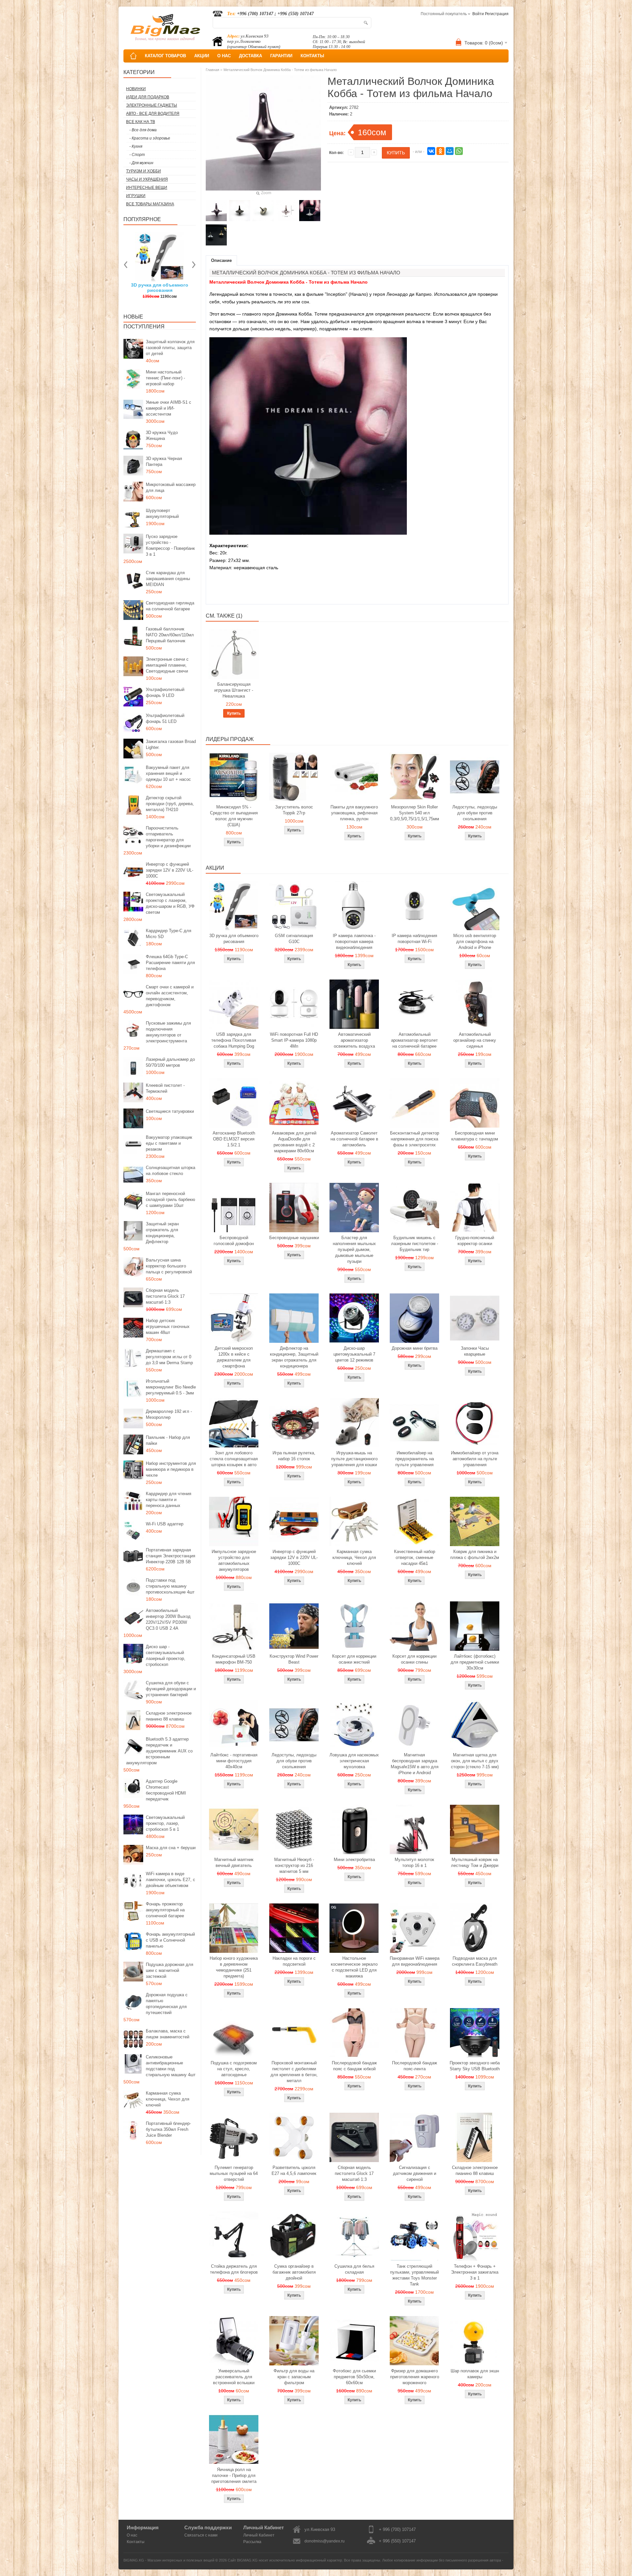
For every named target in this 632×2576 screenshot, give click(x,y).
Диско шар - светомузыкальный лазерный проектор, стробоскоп (166, 1656)
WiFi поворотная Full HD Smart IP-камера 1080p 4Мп (294, 1040)
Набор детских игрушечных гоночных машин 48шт (168, 1326)
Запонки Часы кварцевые (475, 1351)
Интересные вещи (147, 188)
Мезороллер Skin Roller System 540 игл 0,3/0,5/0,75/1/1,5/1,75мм (415, 813)
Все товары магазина (150, 204)
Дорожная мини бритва (415, 1348)
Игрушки (136, 196)
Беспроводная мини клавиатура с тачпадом (475, 1136)
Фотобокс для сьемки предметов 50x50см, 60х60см (354, 2377)
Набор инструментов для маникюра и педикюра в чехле (171, 1469)
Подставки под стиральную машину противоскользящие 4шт (170, 1586)
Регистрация (497, 14)
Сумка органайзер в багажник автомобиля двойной (294, 2272)
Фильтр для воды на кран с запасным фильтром (294, 2377)
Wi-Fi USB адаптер (165, 1524)
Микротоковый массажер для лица (171, 487)
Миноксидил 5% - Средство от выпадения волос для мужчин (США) (234, 816)
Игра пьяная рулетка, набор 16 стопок (294, 1456)
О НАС (224, 56)
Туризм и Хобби (144, 171)
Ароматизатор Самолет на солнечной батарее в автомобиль (354, 1139)
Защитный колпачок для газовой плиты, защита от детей (170, 348)
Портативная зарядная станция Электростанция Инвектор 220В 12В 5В (171, 1556)
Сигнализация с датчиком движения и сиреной (415, 2173)
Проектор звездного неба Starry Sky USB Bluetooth (475, 2066)
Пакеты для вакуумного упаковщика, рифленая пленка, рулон (354, 813)
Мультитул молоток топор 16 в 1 (414, 1862)
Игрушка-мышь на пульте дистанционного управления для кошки (354, 1459)
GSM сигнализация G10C (294, 939)
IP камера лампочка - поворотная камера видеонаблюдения (354, 942)
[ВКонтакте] (431, 151)
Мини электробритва (354, 1860)
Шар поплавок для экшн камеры (475, 2374)
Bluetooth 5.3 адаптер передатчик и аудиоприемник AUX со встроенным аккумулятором (159, 1751)
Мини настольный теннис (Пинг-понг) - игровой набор (165, 378)
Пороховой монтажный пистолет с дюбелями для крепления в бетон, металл (294, 2072)
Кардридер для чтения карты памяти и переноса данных (169, 1500)
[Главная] (133, 56)
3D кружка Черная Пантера (164, 461)
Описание (221, 260)
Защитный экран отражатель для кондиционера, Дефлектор (162, 1233)
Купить (234, 713)
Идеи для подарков (148, 97)
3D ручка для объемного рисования (234, 939)
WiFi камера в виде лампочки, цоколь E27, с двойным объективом (171, 1880)
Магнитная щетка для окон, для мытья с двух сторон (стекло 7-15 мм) (475, 1761)
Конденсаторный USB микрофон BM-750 (234, 1659)
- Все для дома (143, 130)
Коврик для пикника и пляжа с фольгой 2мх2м (475, 1555)
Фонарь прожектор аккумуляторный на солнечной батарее (165, 1910)
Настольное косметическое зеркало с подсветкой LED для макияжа (354, 1967)
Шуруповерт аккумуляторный (162, 513)
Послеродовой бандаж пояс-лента (415, 2066)
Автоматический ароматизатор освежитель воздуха (354, 1040)
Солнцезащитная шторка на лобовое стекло (171, 1171)
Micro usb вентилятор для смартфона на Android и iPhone (475, 942)
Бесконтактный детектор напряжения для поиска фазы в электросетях (415, 1139)
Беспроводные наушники (294, 1238)
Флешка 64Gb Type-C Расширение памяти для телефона (170, 963)
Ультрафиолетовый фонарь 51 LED (165, 718)
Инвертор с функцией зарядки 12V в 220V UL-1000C (170, 870)
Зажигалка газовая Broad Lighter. (171, 744)
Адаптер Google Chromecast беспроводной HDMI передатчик (166, 1790)
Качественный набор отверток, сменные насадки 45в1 (415, 1557)
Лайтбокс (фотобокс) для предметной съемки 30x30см (475, 1662)
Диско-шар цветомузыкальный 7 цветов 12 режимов (354, 1354)
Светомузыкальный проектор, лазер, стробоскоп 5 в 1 (165, 1823)
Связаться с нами (201, 2535)
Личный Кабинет (259, 2535)
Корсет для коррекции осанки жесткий (354, 1659)
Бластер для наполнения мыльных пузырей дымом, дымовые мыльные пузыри (354, 1250)
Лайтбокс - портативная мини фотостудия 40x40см (234, 1761)
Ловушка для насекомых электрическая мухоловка (354, 1761)
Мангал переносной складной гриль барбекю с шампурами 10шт (171, 1199)
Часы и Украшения (147, 179)
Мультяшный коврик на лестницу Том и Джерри (475, 1862)
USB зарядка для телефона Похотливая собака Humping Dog (234, 1040)
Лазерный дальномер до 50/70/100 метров (170, 1062)
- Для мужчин (141, 163)
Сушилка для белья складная (354, 2269)
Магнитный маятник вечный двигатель (234, 1862)
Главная (212, 70)
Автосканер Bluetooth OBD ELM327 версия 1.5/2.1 (234, 1139)
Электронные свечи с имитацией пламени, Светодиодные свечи (167, 665)
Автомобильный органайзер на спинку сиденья (475, 1040)
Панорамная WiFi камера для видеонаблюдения (415, 1961)
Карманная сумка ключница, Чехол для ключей (168, 2099)
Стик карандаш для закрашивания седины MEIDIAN (168, 579)
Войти (478, 14)
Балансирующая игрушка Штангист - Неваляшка (234, 690)
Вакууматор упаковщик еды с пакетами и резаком (169, 1143)
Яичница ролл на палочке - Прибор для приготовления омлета (234, 2475)
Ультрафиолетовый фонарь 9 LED (165, 692)
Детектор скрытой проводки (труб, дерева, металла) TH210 (170, 804)
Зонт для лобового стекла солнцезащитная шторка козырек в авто (234, 1459)
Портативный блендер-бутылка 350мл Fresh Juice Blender (168, 2129)
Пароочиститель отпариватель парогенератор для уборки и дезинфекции (168, 837)
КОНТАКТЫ (312, 56)
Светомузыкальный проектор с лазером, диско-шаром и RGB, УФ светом (170, 903)
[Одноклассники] (440, 151)
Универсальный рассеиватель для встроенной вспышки (234, 2377)
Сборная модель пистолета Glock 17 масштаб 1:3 (165, 1296)
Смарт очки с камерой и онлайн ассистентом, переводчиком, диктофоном (170, 996)
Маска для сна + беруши (171, 1848)
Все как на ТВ (141, 122)
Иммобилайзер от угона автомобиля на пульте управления (475, 1459)
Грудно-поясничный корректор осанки (475, 1241)
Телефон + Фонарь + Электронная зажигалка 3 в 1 (475, 2272)
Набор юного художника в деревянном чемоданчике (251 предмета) (234, 1967)
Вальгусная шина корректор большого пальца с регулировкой (169, 1266)
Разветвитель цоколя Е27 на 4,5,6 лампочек (294, 2170)
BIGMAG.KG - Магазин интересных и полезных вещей (169, 2560)
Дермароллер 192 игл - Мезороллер (169, 1414)
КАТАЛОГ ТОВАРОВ (165, 56)
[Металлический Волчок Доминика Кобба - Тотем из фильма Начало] (216, 211)
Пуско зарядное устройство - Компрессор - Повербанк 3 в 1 (170, 545)
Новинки (136, 89)
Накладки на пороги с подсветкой (294, 1961)
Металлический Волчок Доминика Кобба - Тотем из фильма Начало (280, 70)
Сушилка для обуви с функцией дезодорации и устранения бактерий (171, 1689)
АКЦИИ (202, 56)
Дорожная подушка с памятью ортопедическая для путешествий (167, 2004)
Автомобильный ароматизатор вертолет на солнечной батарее (414, 1040)
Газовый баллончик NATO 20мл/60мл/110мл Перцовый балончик (170, 635)
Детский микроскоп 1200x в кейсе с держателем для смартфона (234, 1357)
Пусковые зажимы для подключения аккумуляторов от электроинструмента (168, 1032)
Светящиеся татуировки (170, 1111)
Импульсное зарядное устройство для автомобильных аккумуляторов (234, 1560)
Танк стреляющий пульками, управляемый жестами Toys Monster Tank (414, 2275)
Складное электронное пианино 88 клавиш (169, 1716)
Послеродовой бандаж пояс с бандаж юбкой (354, 2066)
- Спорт (137, 155)
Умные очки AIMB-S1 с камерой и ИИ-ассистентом (169, 408)
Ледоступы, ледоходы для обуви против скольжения (475, 813)
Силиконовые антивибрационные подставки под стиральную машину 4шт (171, 2066)
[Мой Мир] (450, 151)
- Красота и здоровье (150, 138)
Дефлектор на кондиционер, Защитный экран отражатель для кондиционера (294, 1357)
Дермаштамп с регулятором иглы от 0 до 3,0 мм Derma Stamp (169, 1357)
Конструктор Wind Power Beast (294, 1659)
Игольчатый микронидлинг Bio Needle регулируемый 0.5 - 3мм (171, 1387)
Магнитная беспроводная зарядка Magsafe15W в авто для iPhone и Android (415, 1764)
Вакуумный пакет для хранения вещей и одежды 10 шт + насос (168, 773)
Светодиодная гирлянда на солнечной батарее (170, 606)
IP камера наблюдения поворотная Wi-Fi (414, 939)
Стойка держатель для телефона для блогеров (234, 2269)
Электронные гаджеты (152, 105)
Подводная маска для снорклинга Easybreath (475, 1961)
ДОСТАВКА (250, 56)
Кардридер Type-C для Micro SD (169, 934)
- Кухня (136, 146)
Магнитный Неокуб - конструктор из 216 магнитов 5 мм (294, 1865)
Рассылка (252, 2542)
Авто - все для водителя (153, 114)
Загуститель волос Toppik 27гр (160, 288)
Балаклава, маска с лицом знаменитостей (168, 2034)
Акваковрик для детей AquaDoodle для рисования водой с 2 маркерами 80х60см (294, 1142)
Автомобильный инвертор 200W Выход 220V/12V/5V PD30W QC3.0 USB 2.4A (168, 1619)
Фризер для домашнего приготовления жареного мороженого (415, 2377)
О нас (132, 2535)
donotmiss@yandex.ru (325, 2541)
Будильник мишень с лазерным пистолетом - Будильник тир (415, 1244)
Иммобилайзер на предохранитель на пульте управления (415, 1459)
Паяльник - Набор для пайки (168, 1440)
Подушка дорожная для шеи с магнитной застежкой (170, 1970)
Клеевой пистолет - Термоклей (165, 1088)
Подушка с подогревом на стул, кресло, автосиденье (234, 2069)
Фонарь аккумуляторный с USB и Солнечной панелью (170, 1940)
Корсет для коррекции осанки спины (414, 1659)
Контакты (136, 2542)
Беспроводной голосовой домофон (234, 1241)
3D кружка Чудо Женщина (162, 435)
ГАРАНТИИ (281, 56)
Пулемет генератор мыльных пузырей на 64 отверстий (234, 2173)
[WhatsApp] (459, 151)
